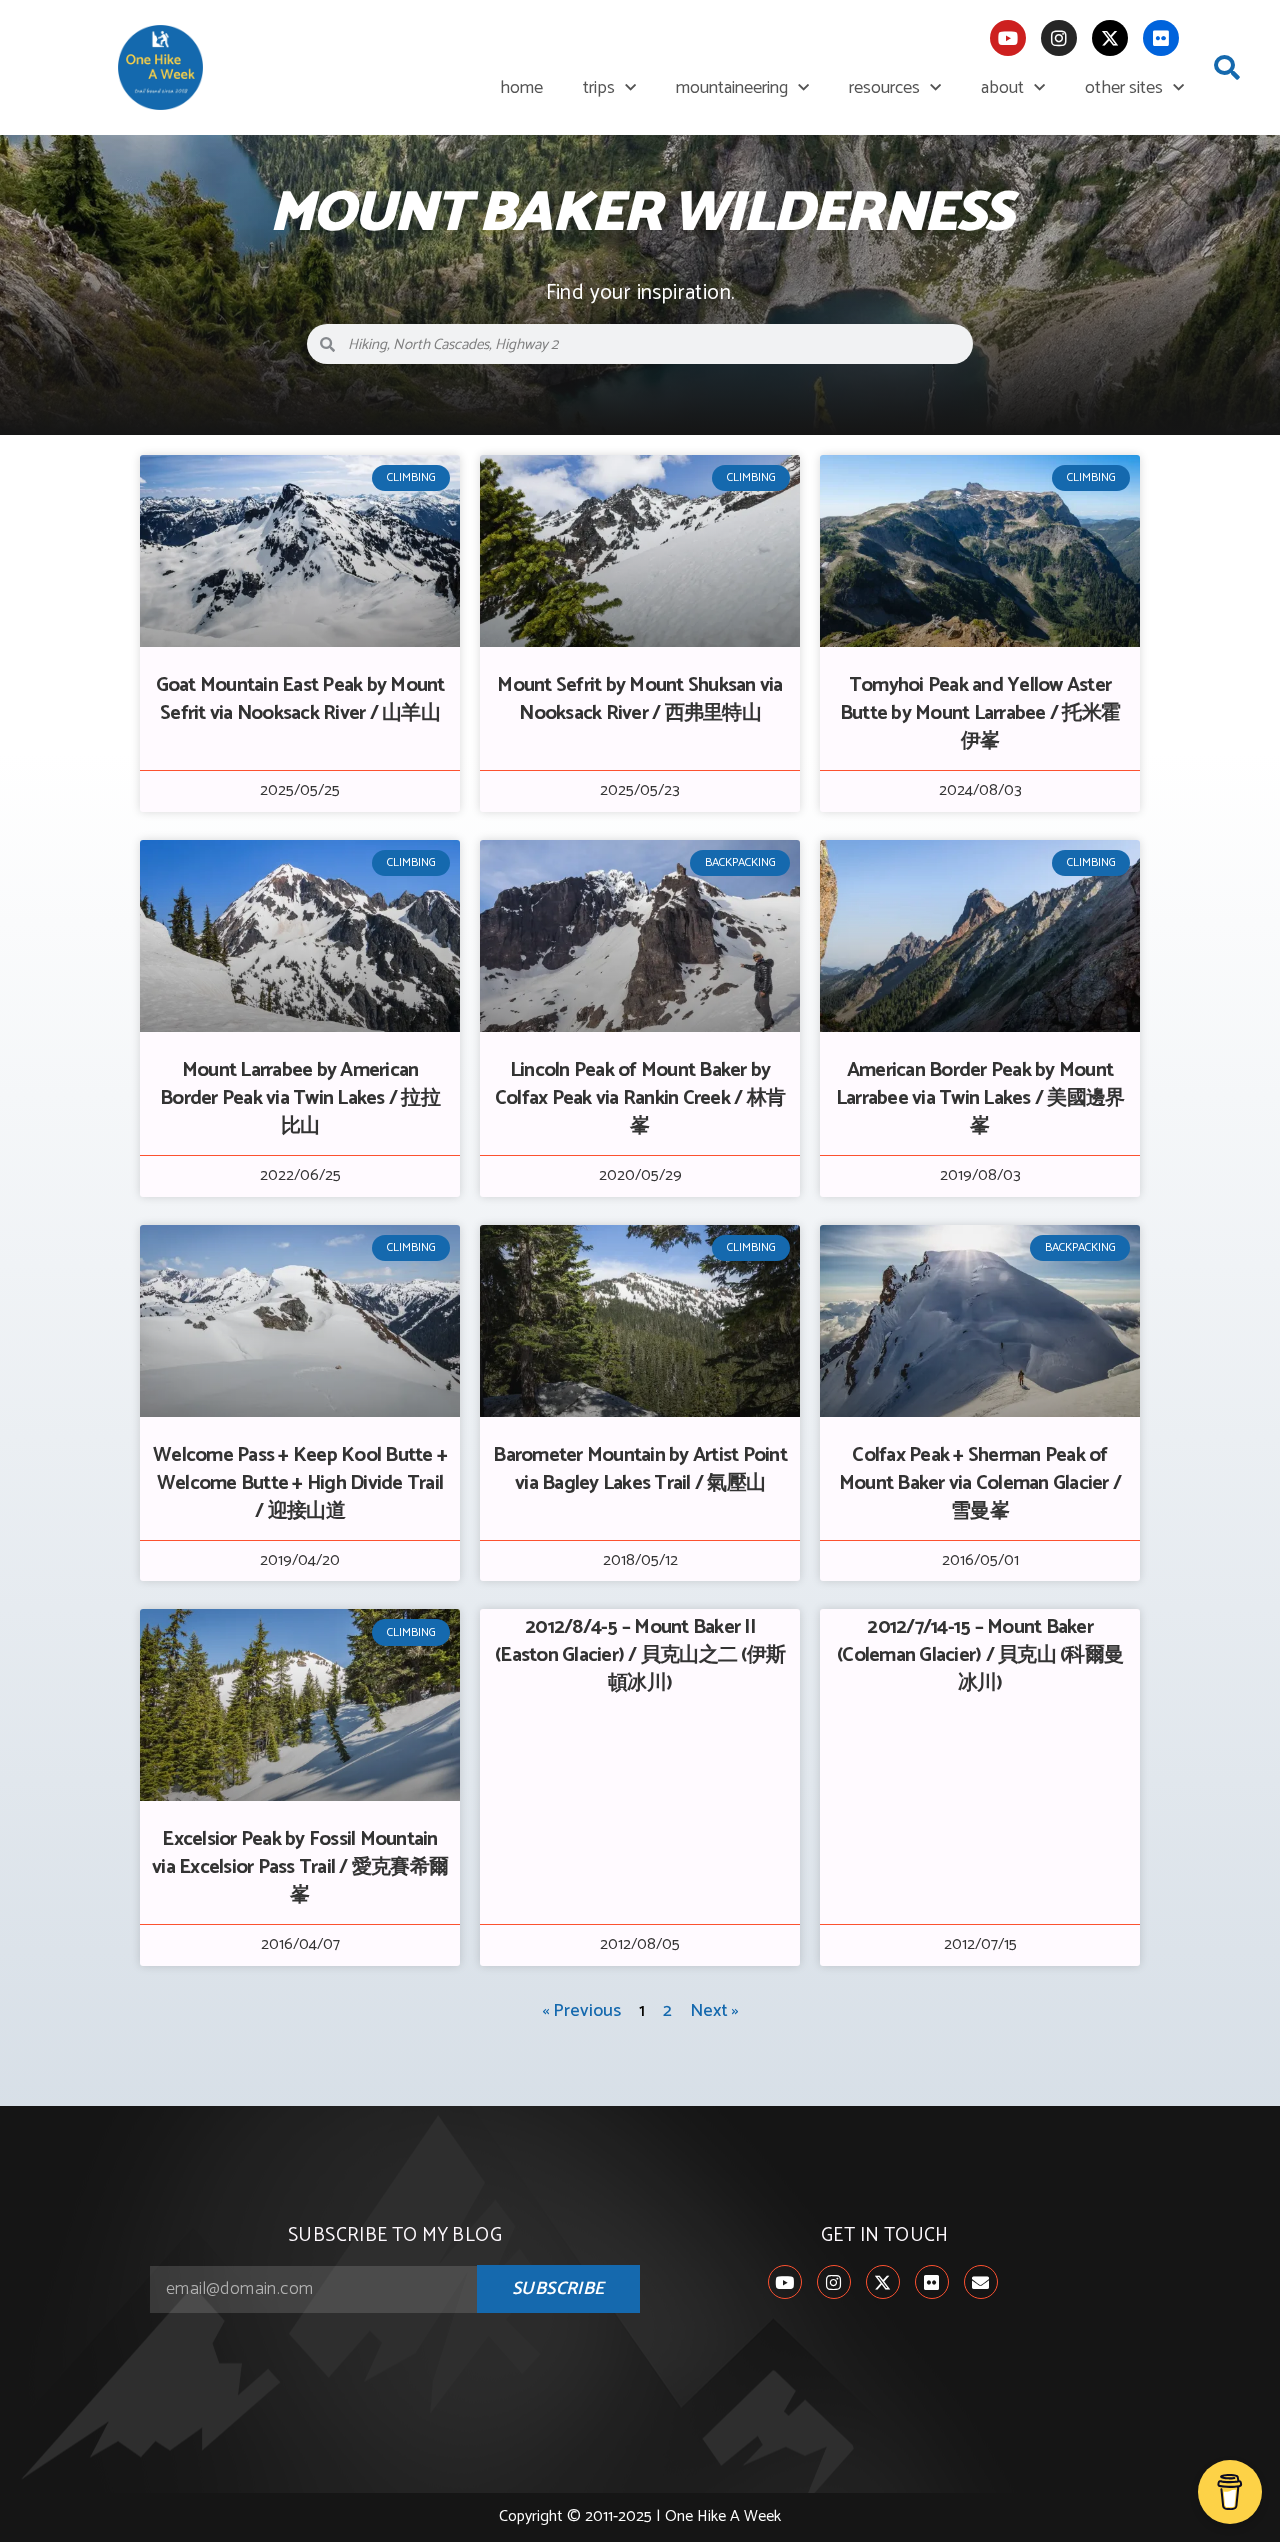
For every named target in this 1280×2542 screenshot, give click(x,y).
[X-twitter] (1110, 38)
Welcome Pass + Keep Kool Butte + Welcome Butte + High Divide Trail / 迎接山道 (300, 1483)
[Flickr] (1161, 38)
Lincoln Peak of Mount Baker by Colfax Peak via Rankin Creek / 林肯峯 (640, 1098)
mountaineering (732, 88)
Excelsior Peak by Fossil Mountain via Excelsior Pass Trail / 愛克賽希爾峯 (300, 1867)
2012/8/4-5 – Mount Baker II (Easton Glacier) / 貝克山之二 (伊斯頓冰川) (640, 1655)
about (1002, 88)
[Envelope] (981, 2282)
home (521, 88)
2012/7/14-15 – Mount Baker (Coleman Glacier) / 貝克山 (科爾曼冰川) (980, 1655)
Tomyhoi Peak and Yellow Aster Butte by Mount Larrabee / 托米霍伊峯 (980, 713)
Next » (714, 2011)
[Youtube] (1008, 38)
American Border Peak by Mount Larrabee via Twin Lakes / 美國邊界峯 (980, 1098)
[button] (1227, 68)
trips (599, 88)
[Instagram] (1059, 38)
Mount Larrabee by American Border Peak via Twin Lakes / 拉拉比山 (300, 1098)
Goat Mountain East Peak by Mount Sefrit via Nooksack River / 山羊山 (300, 699)
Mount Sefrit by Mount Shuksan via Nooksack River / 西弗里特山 (639, 699)
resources (884, 88)
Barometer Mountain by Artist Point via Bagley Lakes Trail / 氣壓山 (640, 1469)
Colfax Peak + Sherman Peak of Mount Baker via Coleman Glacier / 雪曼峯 (980, 1483)
